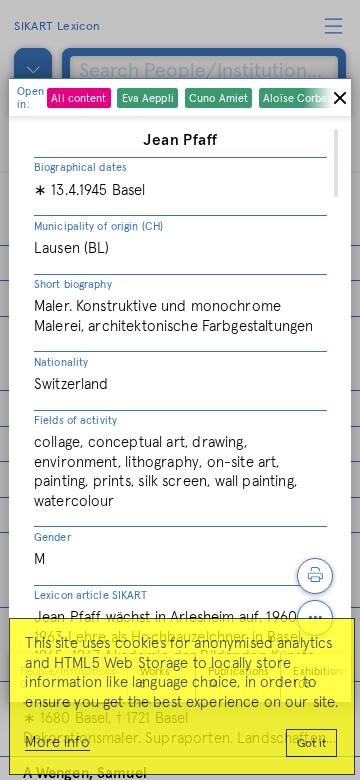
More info (57, 742)
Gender (52, 537)
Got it (311, 744)
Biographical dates (80, 167)
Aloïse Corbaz (297, 98)
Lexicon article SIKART (90, 595)
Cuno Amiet (218, 98)
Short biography (73, 284)
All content (78, 98)
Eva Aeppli (148, 98)
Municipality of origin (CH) (98, 226)
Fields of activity (75, 420)
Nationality (61, 362)
